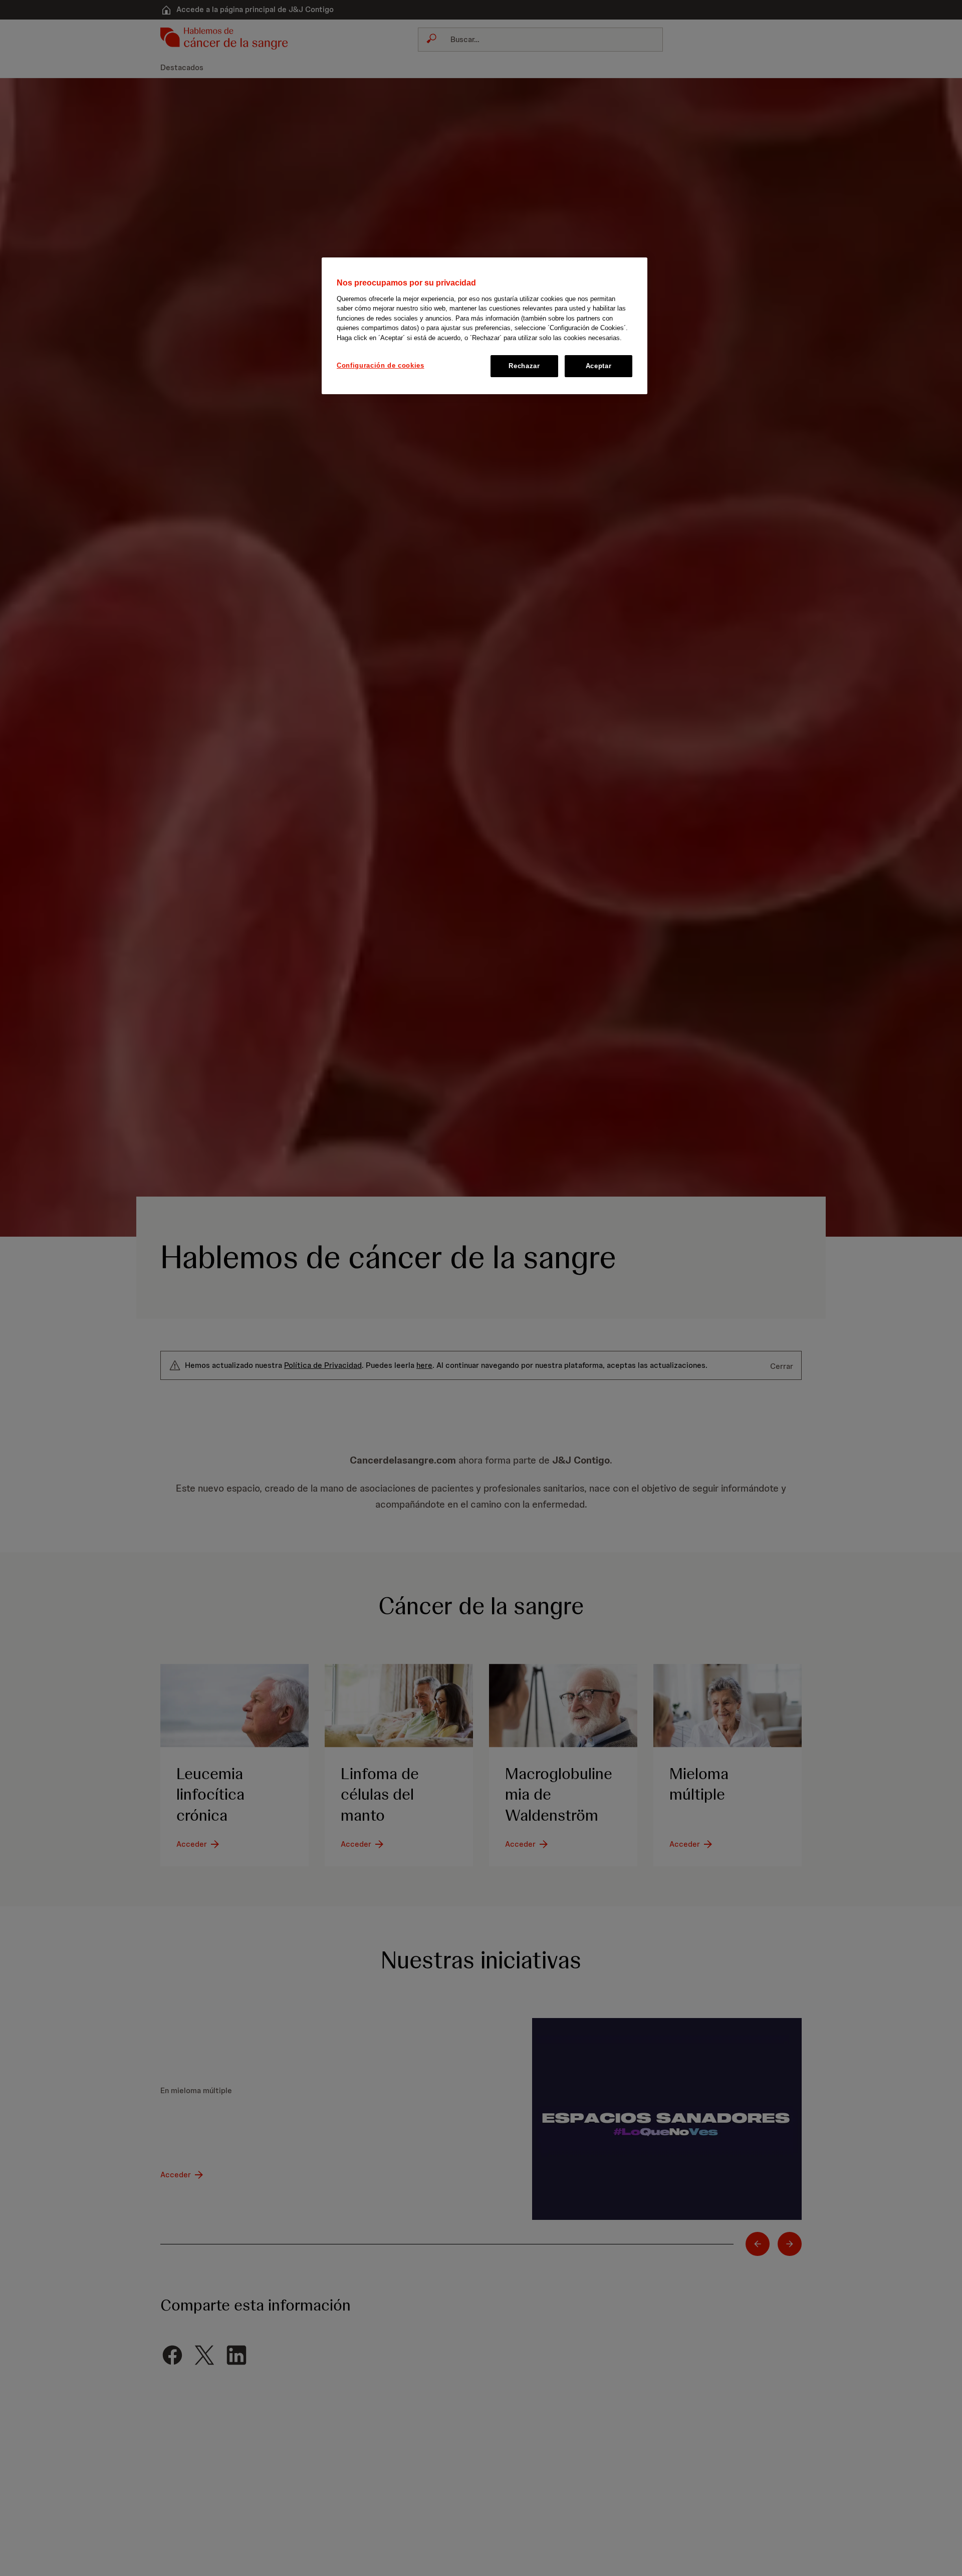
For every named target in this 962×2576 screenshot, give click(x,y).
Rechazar (524, 366)
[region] (485, 326)
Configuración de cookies (381, 365)
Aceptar (599, 366)
